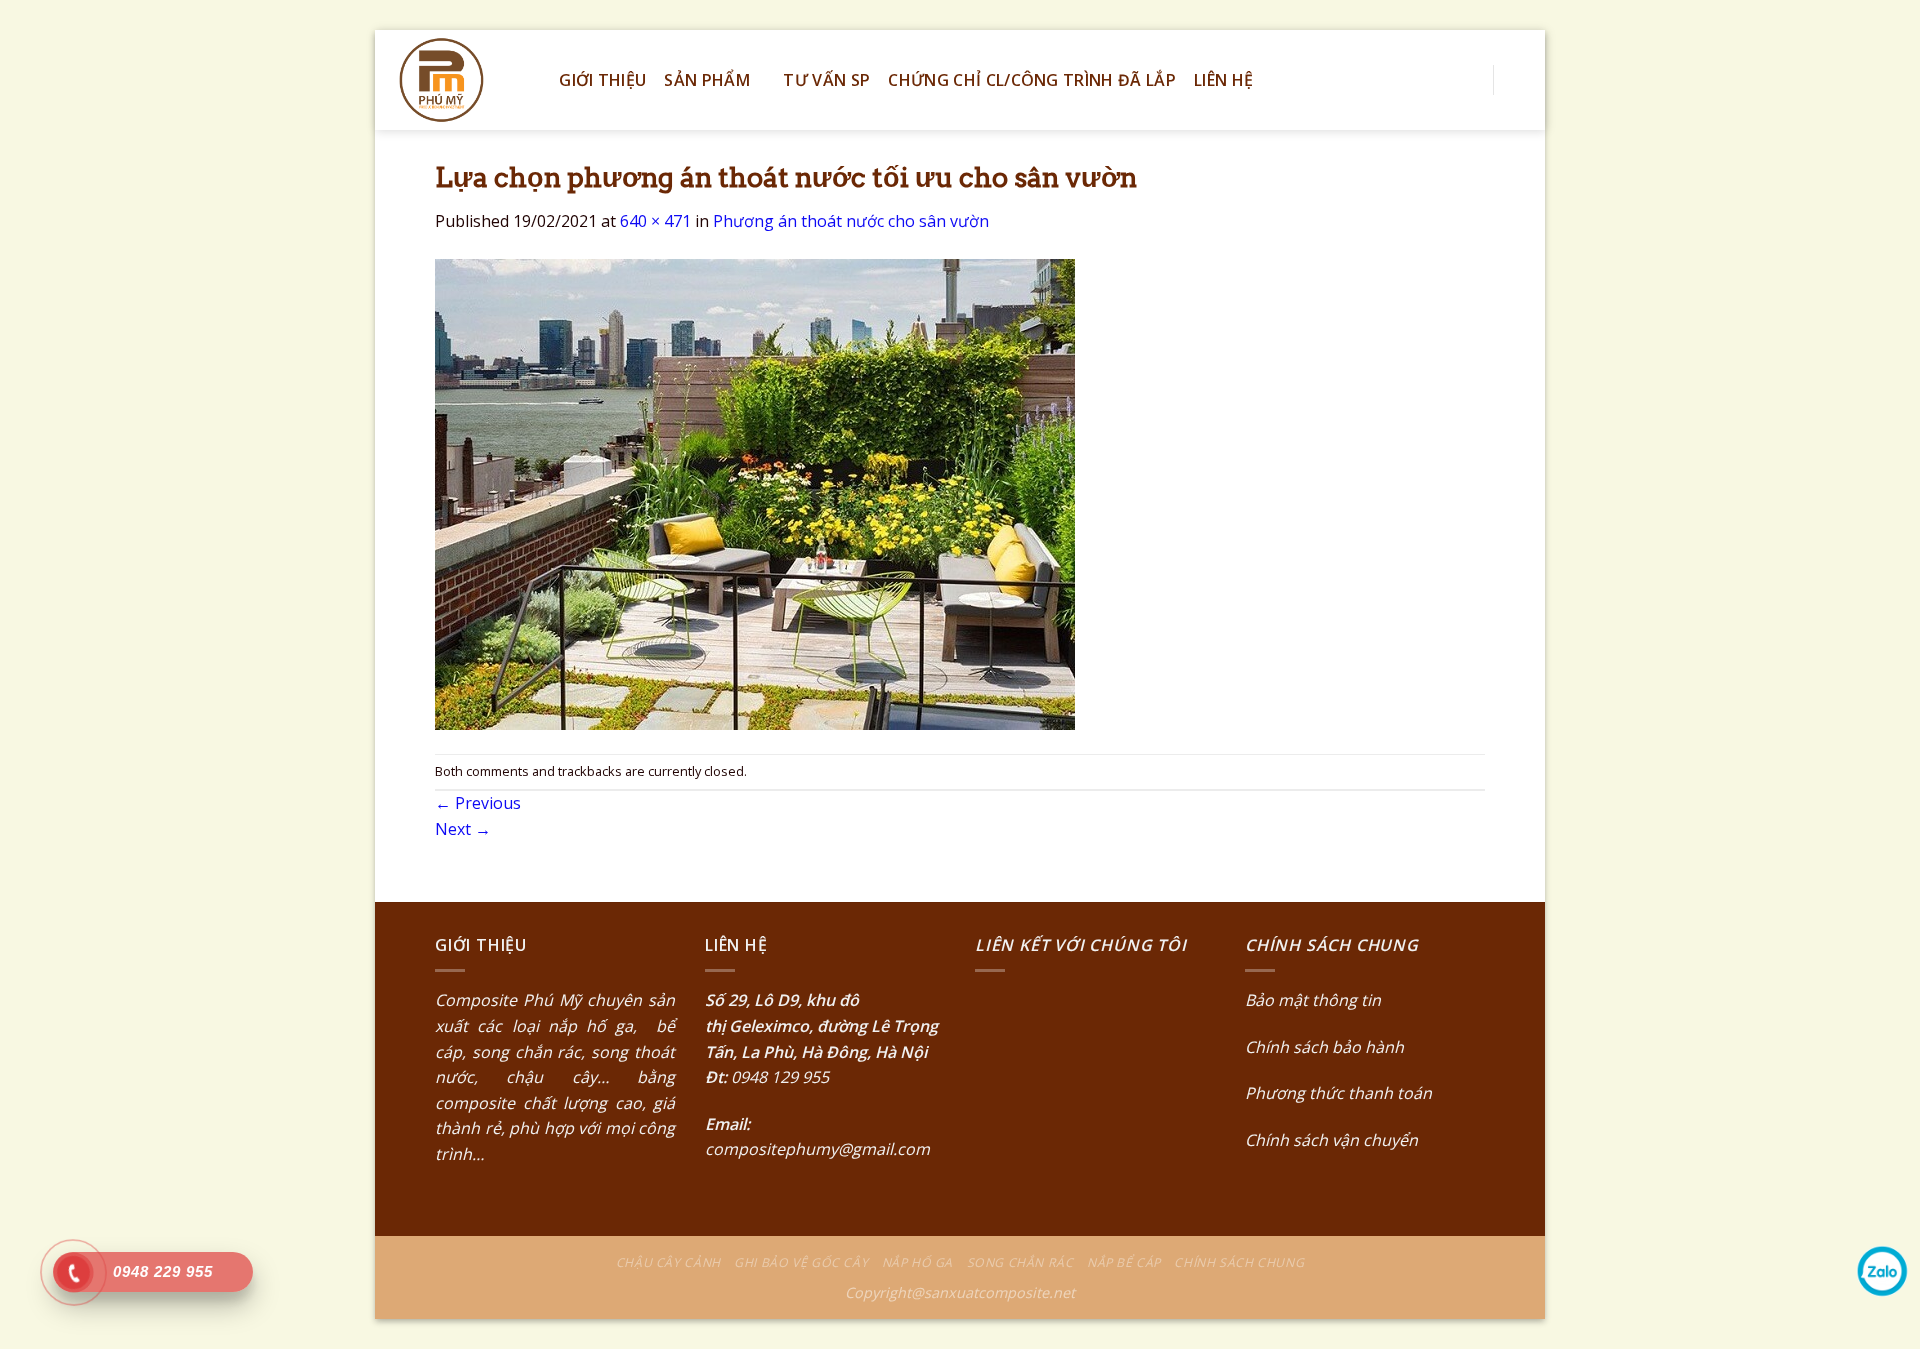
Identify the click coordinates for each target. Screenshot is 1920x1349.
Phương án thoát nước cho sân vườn (851, 221)
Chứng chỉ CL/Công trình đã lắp (1032, 80)
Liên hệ (1223, 80)
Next (463, 829)
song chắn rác (527, 1052)
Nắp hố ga (918, 1262)
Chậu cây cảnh (668, 1262)
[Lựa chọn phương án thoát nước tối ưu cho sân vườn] (755, 492)
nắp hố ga (591, 1026)
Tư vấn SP (826, 80)
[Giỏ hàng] (1520, 80)
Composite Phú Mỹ (508, 1000)
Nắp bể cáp (1124, 1262)
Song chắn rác (1020, 1262)
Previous (478, 803)
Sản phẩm (707, 80)
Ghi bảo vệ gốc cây (801, 1262)
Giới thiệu (602, 80)
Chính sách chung (1239, 1262)
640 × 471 (655, 221)
